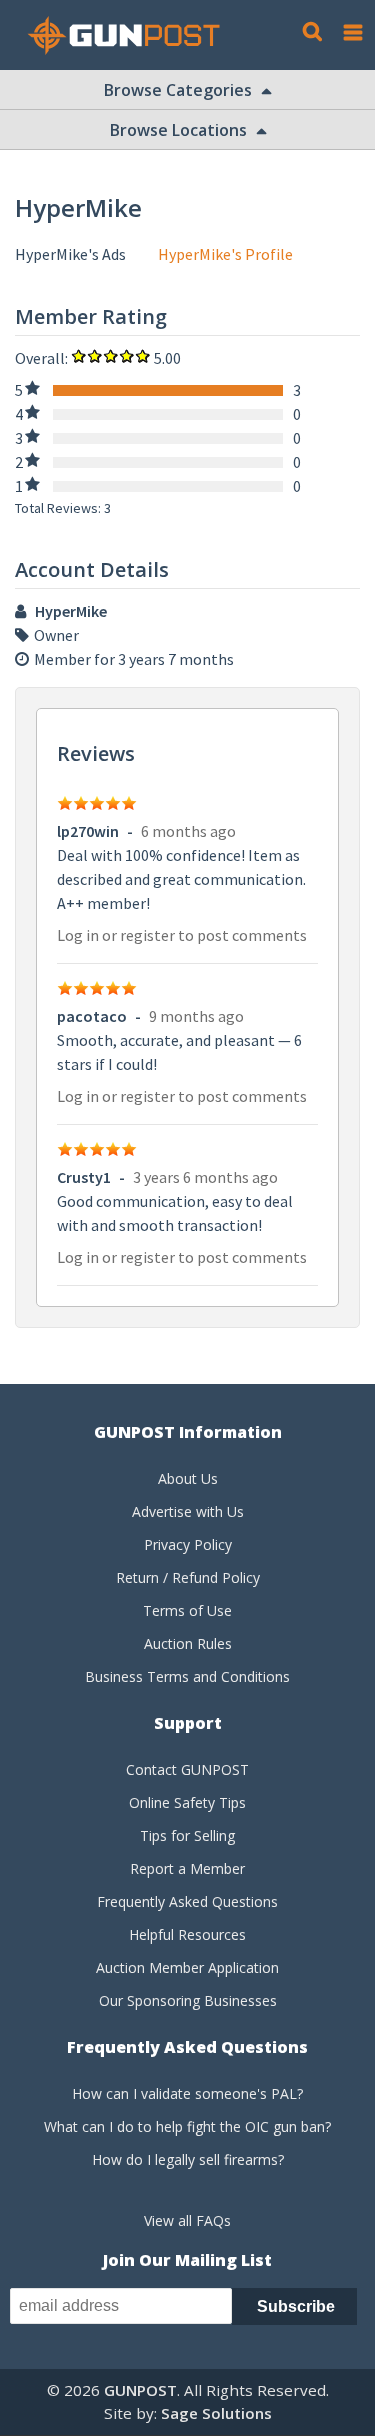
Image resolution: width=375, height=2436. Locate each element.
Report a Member (187, 1868)
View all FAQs (187, 2220)
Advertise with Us (188, 1511)
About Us (188, 1478)
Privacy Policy (188, 1544)
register (147, 935)
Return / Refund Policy (188, 1577)
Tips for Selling (187, 1835)
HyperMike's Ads (70, 254)
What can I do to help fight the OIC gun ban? (187, 2126)
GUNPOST (140, 2390)
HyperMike (71, 611)
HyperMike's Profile (225, 254)
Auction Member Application (187, 1967)
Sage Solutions (216, 2413)
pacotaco (92, 1016)
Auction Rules (188, 1643)
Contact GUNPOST (187, 1769)
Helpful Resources (187, 1934)
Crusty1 (84, 1177)
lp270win (88, 831)
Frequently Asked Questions (187, 1901)
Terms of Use (187, 1610)
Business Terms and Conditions (187, 1676)
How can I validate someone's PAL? (187, 2093)
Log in (78, 935)
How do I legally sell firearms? (188, 2159)
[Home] (131, 35)
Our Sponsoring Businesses (188, 2000)
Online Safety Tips (187, 1802)
